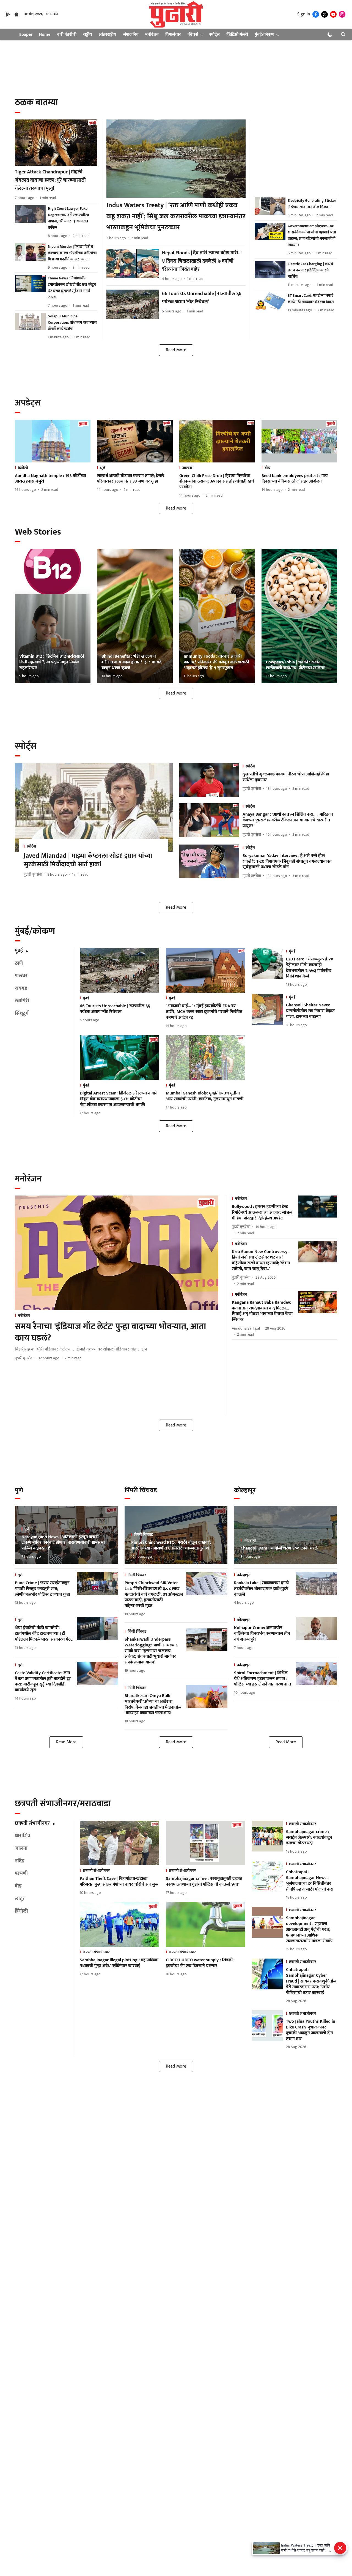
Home (45, 35)
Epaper (26, 35)
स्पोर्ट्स (215, 35)
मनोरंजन (152, 35)
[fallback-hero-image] (56, 143)
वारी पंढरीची (67, 35)
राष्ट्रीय (88, 35)
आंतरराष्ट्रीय (108, 35)
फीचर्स (193, 35)
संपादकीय (131, 35)
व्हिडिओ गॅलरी (237, 35)
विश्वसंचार (173, 35)
